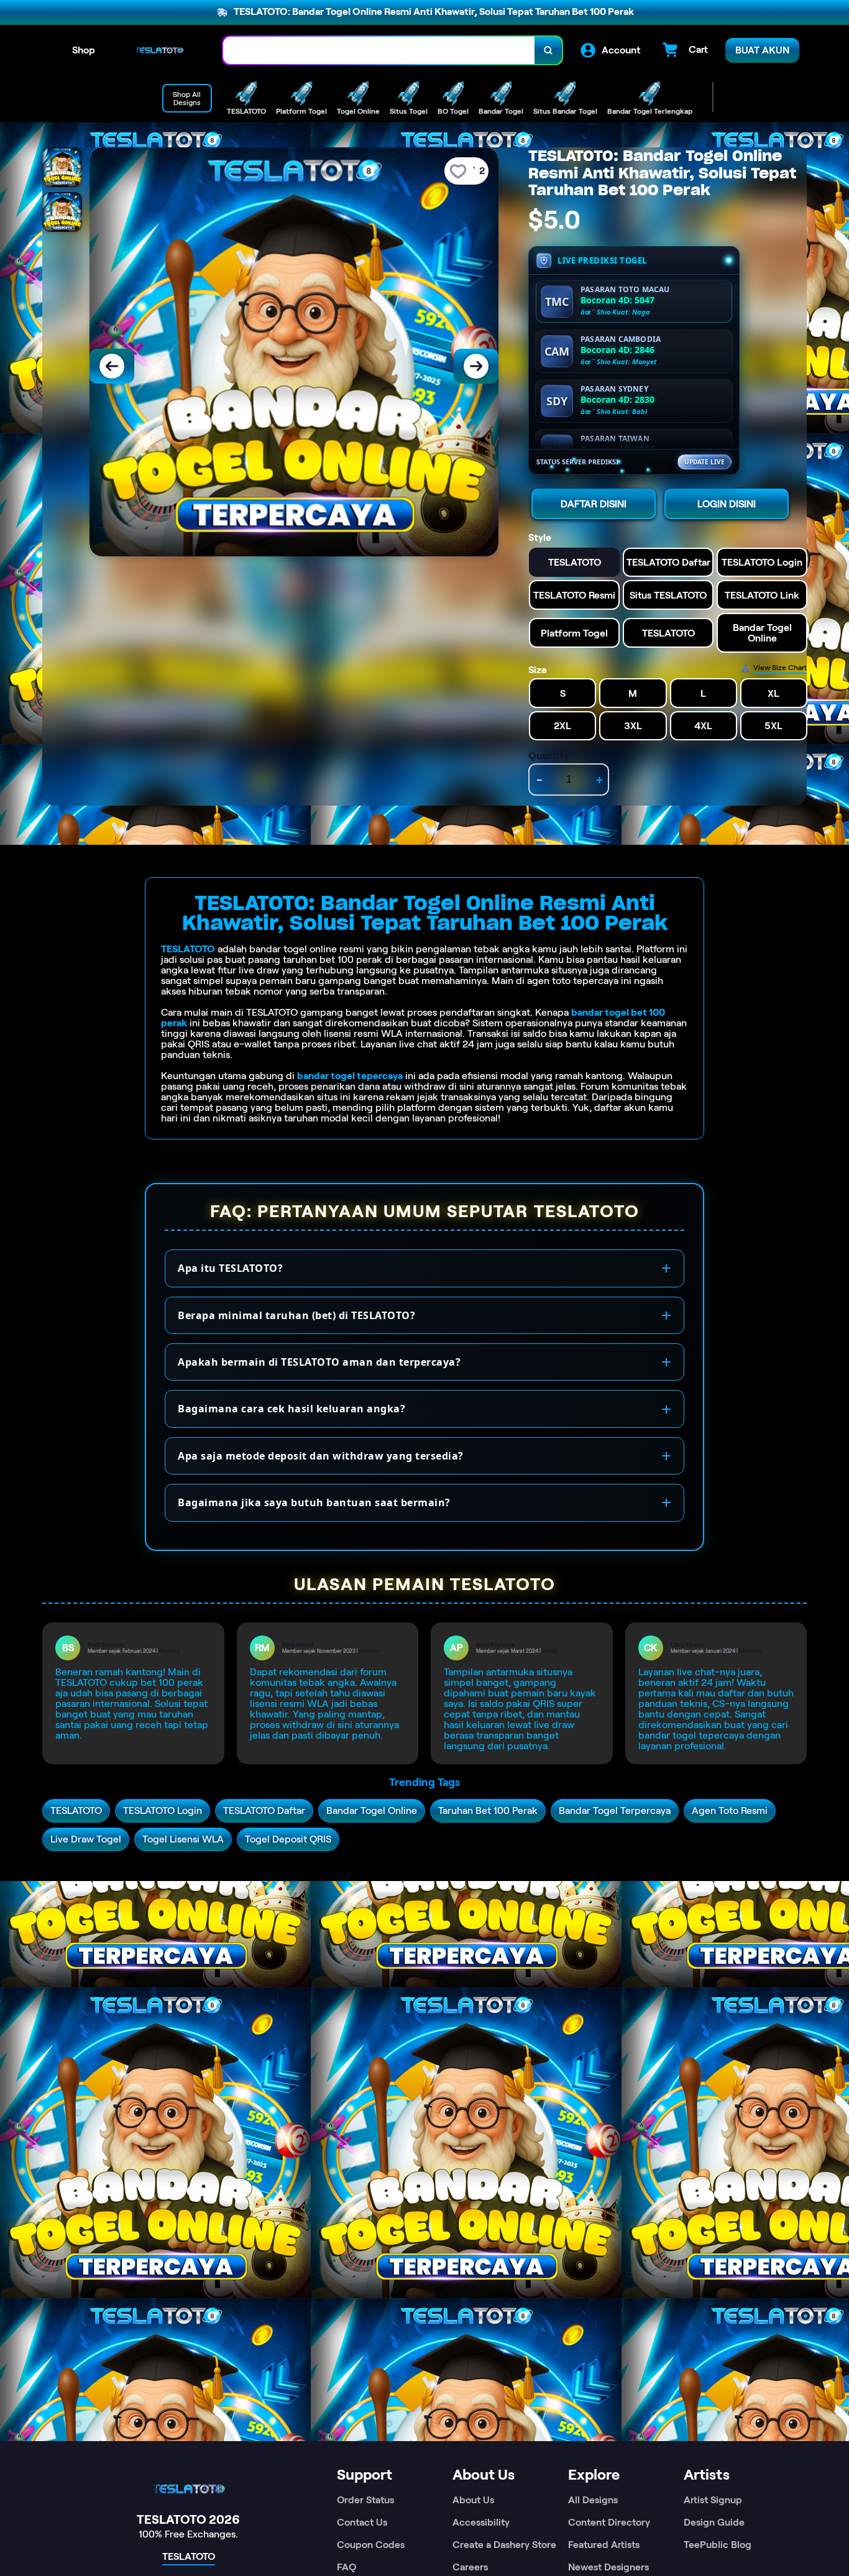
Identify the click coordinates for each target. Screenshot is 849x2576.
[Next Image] (476, 366)
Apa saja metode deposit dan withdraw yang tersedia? (321, 1456)
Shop (84, 50)
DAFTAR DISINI (594, 504)
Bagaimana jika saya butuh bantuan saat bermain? (314, 1502)
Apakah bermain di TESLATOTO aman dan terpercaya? (319, 1362)
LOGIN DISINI (727, 504)
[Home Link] (159, 50)
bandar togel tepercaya (350, 1076)
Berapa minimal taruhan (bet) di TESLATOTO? (296, 1315)
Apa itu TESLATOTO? (230, 1268)
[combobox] (379, 51)
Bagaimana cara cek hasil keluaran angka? (291, 1409)
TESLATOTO (188, 949)
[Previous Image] (112, 366)
